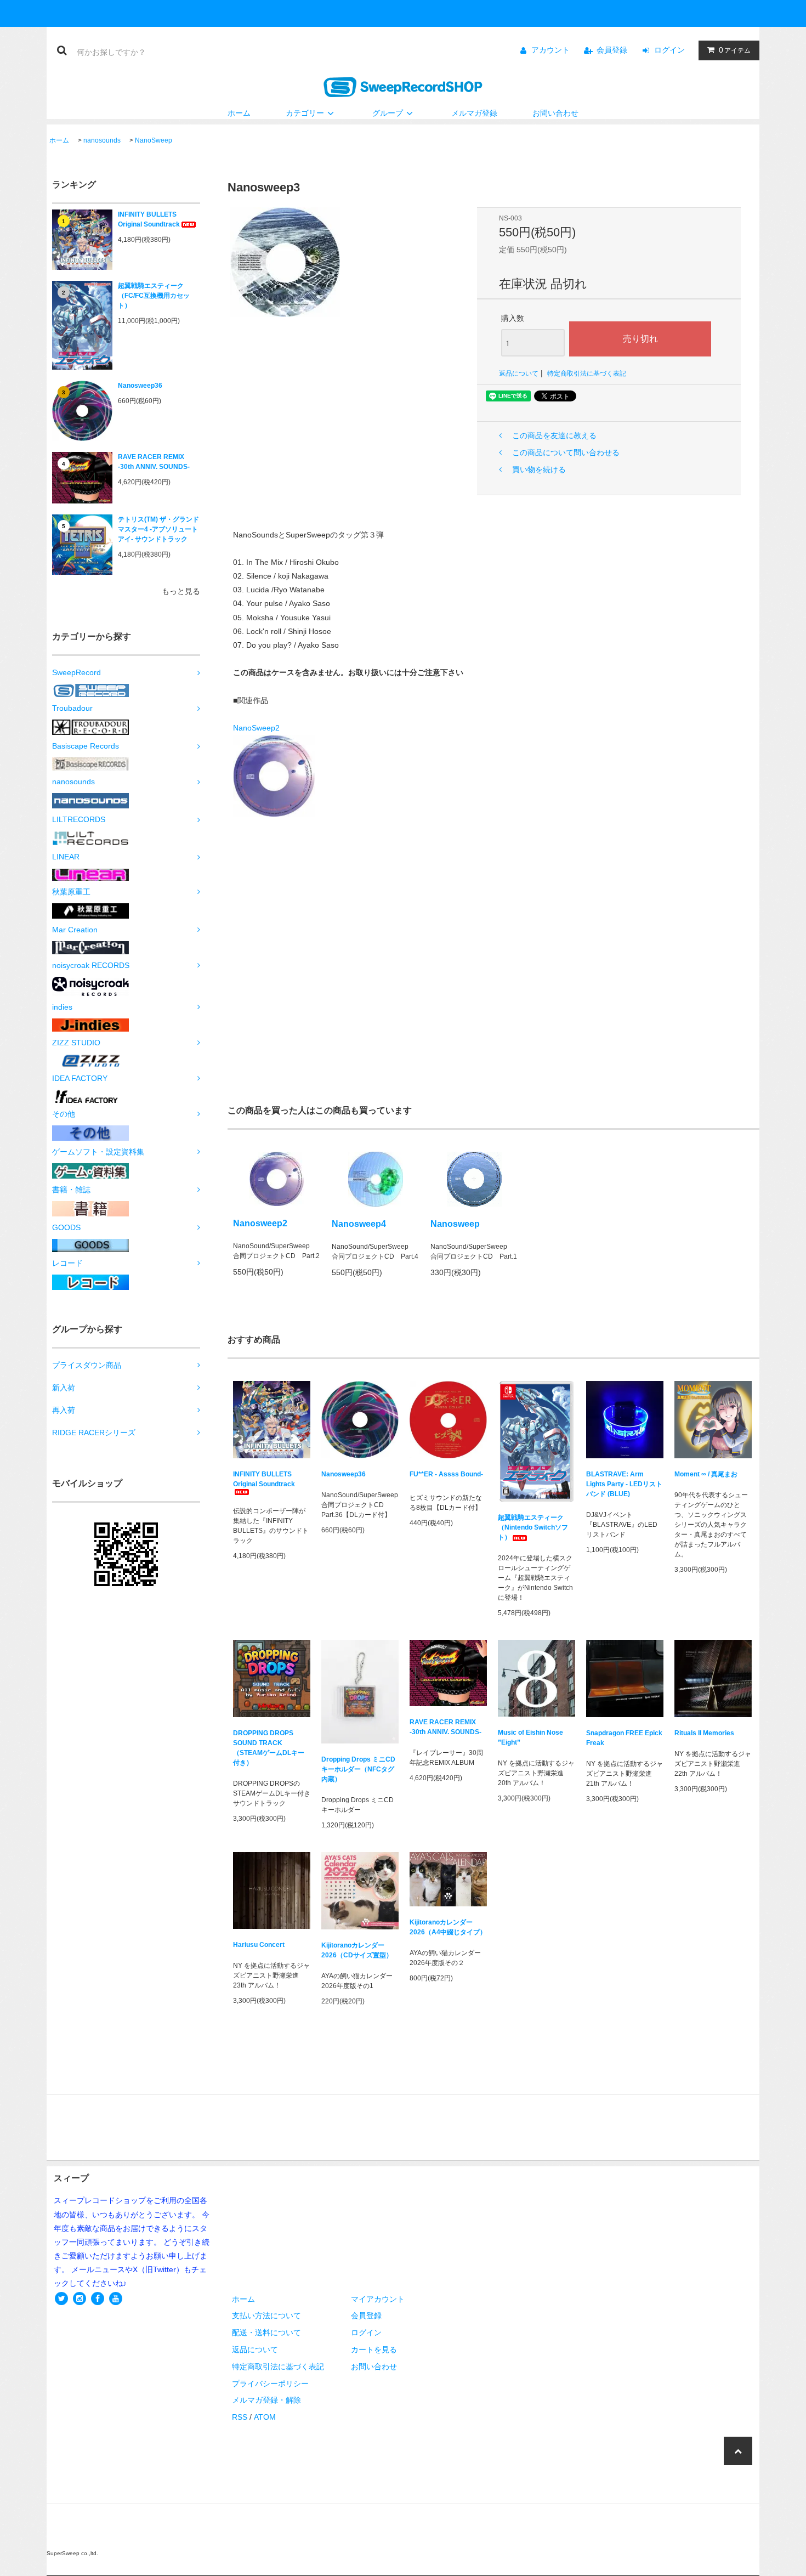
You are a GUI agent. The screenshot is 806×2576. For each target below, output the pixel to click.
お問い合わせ (555, 113)
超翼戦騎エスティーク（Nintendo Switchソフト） (533, 1527)
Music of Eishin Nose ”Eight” (530, 1737)
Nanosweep (455, 1224)
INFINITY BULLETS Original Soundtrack (149, 219)
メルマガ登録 (474, 113)
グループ (388, 113)
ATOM (265, 2417)
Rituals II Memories (704, 1733)
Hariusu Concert (259, 1945)
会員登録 (612, 50)
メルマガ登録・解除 (266, 2400)
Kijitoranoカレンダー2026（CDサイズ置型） (357, 1950)
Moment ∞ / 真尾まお (706, 1474)
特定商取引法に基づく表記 (587, 373)
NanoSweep (154, 140)
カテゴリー (305, 113)
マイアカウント (378, 2299)
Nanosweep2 (260, 1223)
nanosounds (102, 140)
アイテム (735, 50)
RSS (240, 2417)
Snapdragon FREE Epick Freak (624, 1738)
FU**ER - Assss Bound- (446, 1474)
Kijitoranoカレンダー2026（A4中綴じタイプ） (448, 1927)
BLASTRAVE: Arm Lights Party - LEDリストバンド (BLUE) (624, 1484)
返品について (519, 373)
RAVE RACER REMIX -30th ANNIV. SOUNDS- (154, 462)
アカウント (550, 50)
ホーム (239, 113)
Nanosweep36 (140, 386)
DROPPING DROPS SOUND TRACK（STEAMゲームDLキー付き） (269, 1748)
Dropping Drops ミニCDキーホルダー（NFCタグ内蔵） (358, 1769)
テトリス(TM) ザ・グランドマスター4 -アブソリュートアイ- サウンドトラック (158, 529)
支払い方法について (266, 2315)
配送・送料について (266, 2332)
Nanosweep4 (359, 1224)
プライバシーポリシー (270, 2383)
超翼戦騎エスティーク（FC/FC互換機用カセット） (154, 296)
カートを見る (374, 2349)
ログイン (669, 50)
